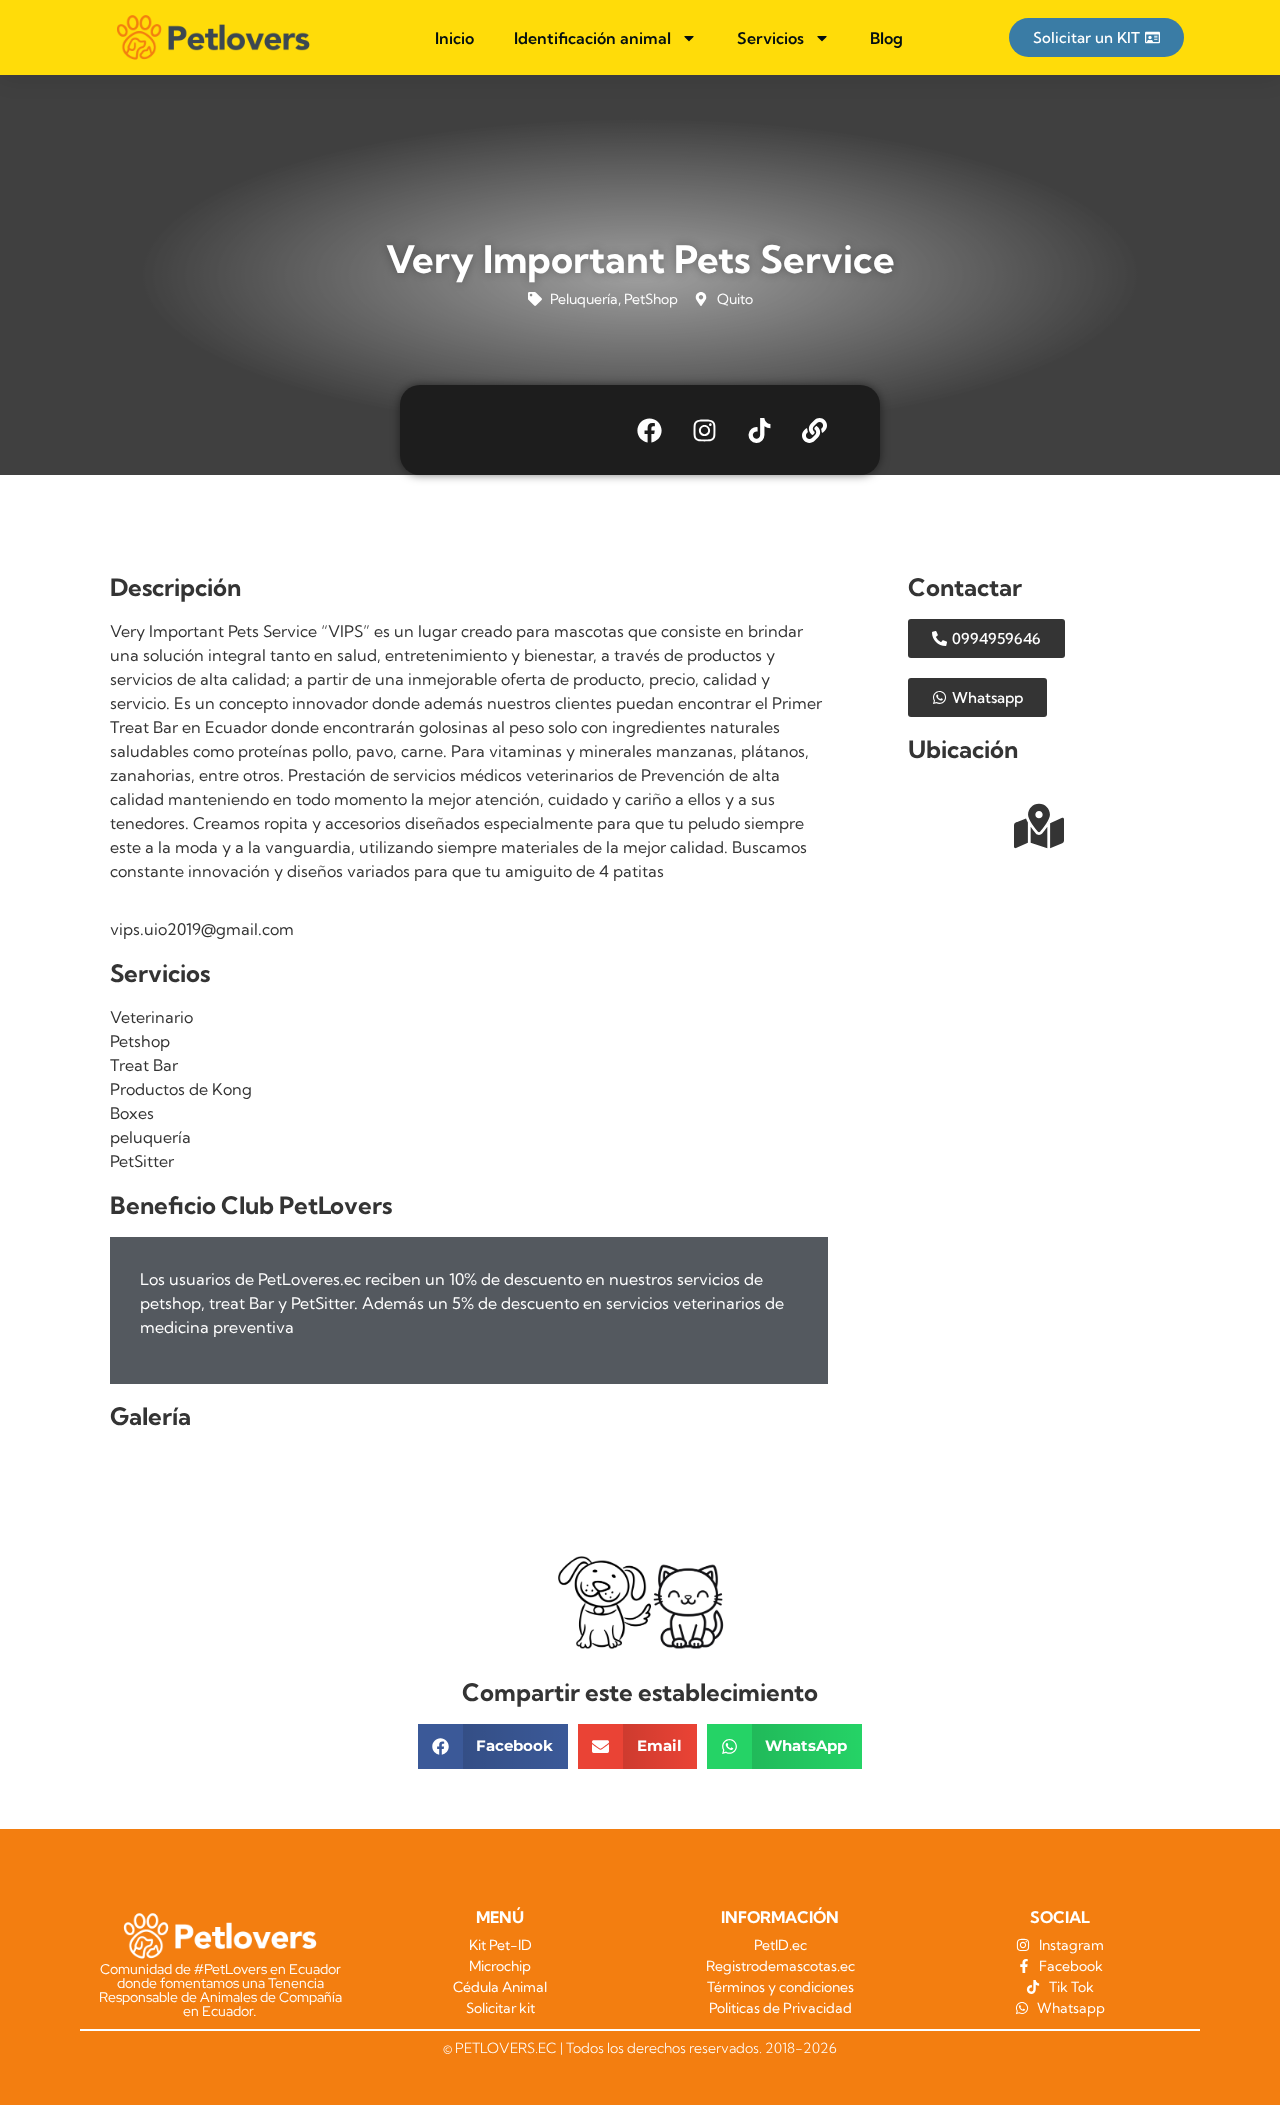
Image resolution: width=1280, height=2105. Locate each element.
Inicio (454, 38)
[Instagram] (705, 430)
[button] (493, 1746)
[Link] (815, 430)
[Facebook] (650, 430)
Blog (886, 38)
